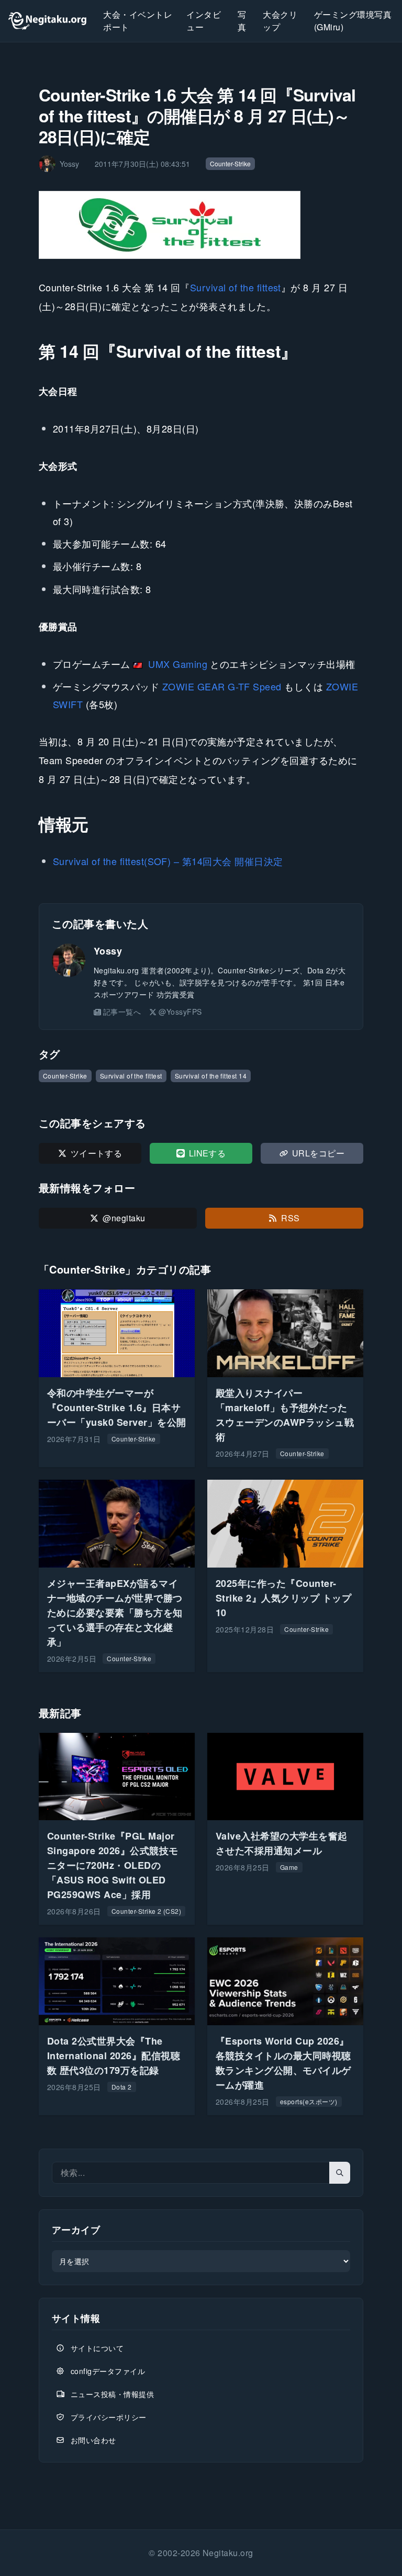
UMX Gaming (178, 664)
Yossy (108, 951)
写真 (242, 21)
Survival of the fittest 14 (211, 1076)
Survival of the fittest (236, 287)
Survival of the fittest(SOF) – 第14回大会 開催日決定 (168, 861)
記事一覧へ (122, 1012)
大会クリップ (280, 21)
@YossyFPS (180, 1012)
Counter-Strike (230, 163)
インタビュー (204, 21)
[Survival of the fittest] (171, 225)
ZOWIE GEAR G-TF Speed (222, 686)
